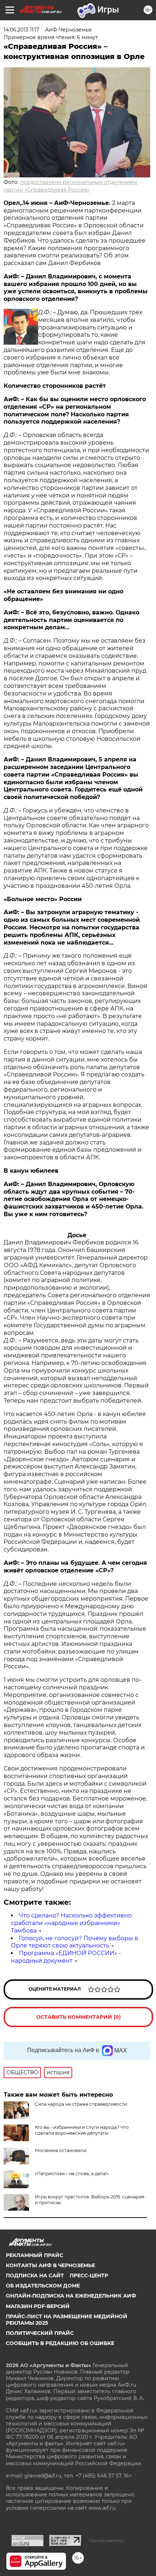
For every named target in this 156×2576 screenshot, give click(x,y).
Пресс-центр (89, 2275)
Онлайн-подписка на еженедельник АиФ (71, 2296)
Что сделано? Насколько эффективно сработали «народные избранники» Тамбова (71, 1923)
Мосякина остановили (61, 2150)
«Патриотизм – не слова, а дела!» (72, 2174)
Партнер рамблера (106, 2541)
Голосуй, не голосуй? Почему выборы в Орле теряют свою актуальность (75, 1942)
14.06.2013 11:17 (21, 30)
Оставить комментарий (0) (79, 2017)
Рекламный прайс (34, 2255)
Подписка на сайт (35, 2275)
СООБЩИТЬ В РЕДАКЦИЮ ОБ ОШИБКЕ (60, 2343)
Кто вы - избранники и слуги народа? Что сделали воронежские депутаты (82, 2130)
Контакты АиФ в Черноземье (50, 2265)
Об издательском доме (43, 2286)
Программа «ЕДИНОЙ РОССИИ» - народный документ (66, 1957)
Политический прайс (40, 2333)
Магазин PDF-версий (38, 2306)
